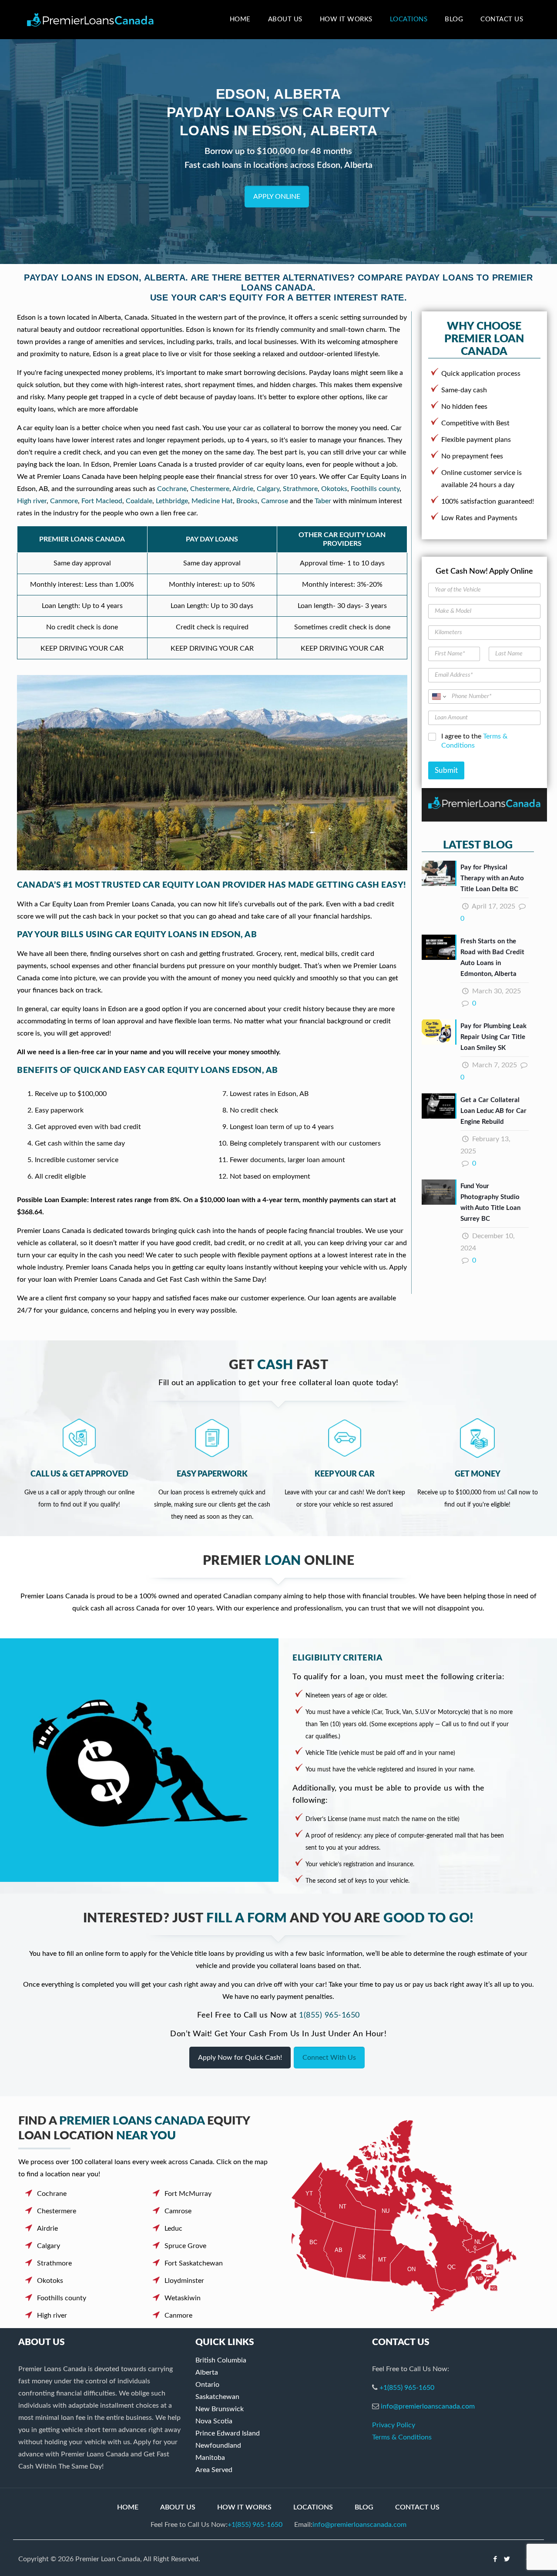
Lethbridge (172, 501)
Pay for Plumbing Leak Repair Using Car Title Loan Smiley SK (493, 1037)
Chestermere (210, 489)
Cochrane (172, 489)
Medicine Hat (212, 501)
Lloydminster (184, 2281)
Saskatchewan (217, 2397)
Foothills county (375, 489)
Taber (323, 501)
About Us (178, 2507)
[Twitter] (507, 2559)
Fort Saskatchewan (194, 2263)
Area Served (214, 2470)
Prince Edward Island (228, 2433)
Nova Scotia (214, 2421)
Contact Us (417, 2507)
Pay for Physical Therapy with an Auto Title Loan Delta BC (492, 878)
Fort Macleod (102, 501)
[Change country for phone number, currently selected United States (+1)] (438, 697)
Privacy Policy (394, 2425)
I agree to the (474, 741)
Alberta (207, 2372)
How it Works (244, 2507)
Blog (364, 2507)
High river (32, 501)
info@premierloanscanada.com (428, 2406)
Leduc (173, 2229)
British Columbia (221, 2360)
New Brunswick (220, 2409)
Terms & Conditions (402, 2437)
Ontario (207, 2385)
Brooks (247, 501)
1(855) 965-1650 (329, 2015)
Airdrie (243, 489)
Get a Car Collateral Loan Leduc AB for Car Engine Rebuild (493, 1111)
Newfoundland (218, 2446)
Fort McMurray (188, 2194)
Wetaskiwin (183, 2298)
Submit (446, 770)
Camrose (275, 501)
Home (128, 2507)
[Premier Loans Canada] (90, 20)
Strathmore (300, 489)
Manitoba (210, 2458)
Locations (313, 2507)
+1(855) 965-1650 (407, 2388)
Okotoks (334, 489)
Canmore (64, 501)
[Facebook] (495, 2559)
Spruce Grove (185, 2246)
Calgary (268, 489)
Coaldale (139, 501)
